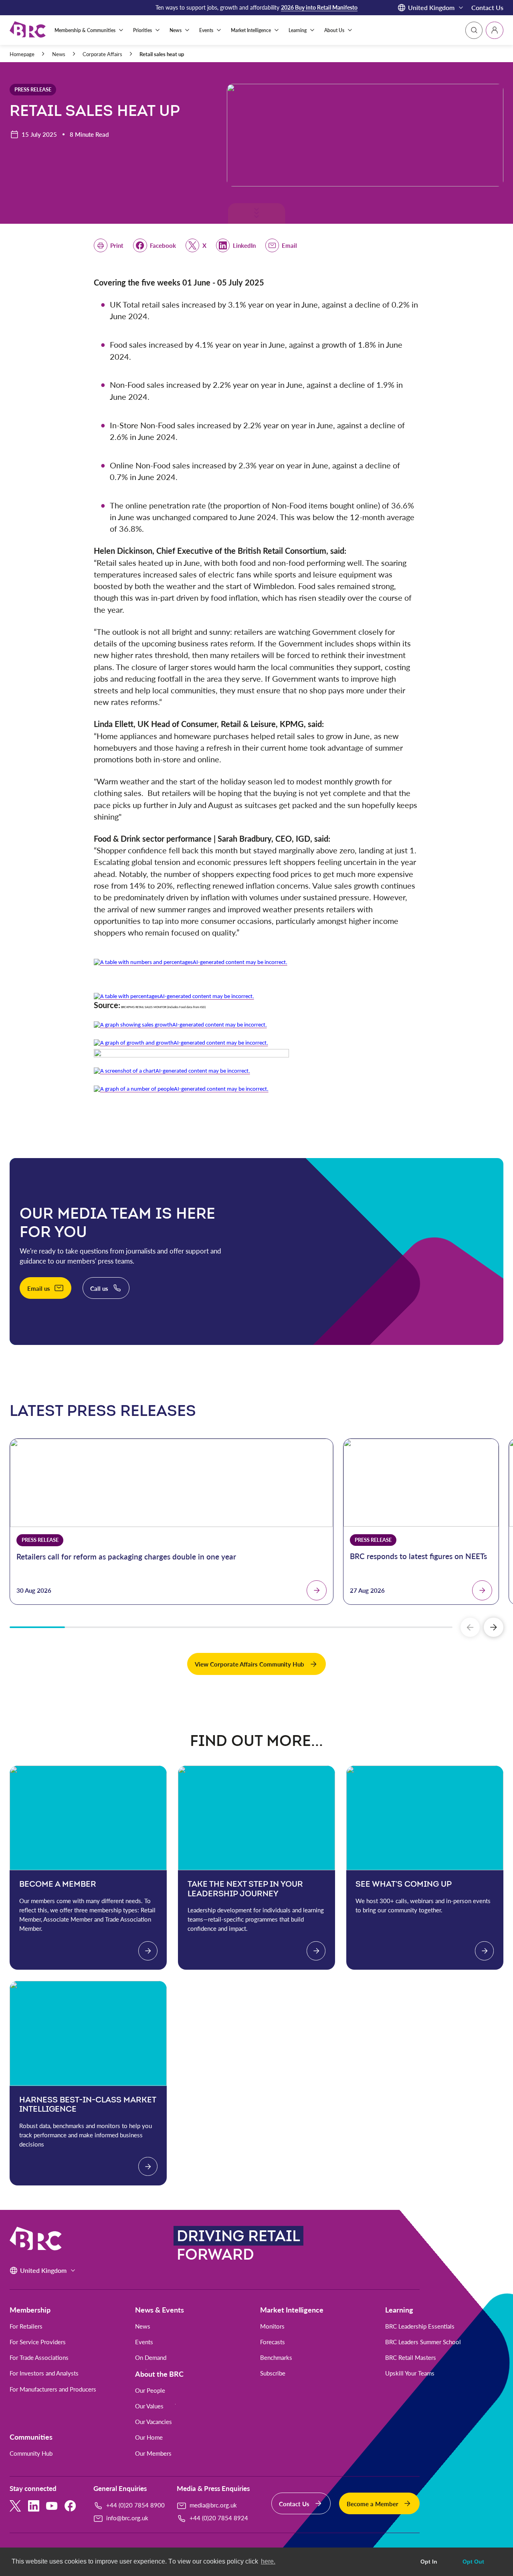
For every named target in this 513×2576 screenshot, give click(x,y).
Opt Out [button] (473, 2562)
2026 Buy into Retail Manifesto (319, 7)
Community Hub (31, 2453)
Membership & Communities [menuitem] (85, 30)
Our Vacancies (153, 2422)
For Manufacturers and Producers (53, 2389)
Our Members (153, 2453)
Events (144, 2342)
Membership (30, 2310)
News (59, 54)
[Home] (28, 30)
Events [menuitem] (206, 30)
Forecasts (273, 2342)
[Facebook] (70, 2506)
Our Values (149, 2406)
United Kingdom (431, 7)
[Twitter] (15, 2506)
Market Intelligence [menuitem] (251, 30)
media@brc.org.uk (213, 2505)
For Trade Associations (39, 2358)
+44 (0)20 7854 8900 (135, 2505)
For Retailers (26, 2326)
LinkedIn (244, 245)
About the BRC (159, 2374)
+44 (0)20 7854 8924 (219, 2518)
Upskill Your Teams (410, 2373)
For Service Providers (38, 2342)
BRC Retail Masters (411, 2358)
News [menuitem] (176, 30)
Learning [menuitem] (298, 30)
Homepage (22, 54)
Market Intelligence (292, 2310)
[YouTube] (52, 2506)
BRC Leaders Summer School (423, 2342)
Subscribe (273, 2373)
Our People (150, 2391)
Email (289, 245)
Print (117, 245)
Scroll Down (255, 216)
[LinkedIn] (34, 2506)
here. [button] (268, 2561)
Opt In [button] (429, 2562)
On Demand (151, 2358)
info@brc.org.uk (127, 2518)
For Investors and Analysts (44, 2373)
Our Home (149, 2437)
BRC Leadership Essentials (420, 2326)
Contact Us (487, 7)
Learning (399, 2310)
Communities (31, 2437)
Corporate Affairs (102, 54)
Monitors (272, 2326)
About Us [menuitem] (334, 30)
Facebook (163, 245)
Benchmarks (276, 2358)
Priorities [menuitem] (142, 30)
